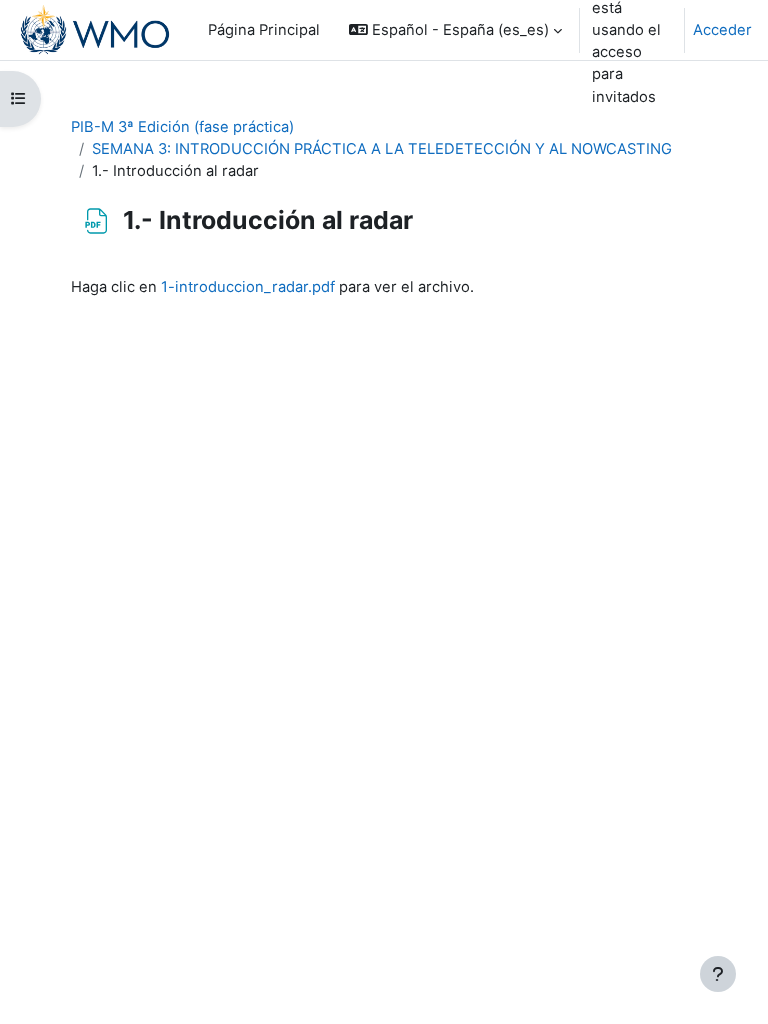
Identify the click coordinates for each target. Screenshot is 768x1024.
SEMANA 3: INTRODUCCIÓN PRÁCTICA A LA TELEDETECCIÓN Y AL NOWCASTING (382, 149)
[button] (455, 30)
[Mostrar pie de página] (718, 974)
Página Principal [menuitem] (264, 30)
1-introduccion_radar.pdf (248, 287)
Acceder (722, 30)
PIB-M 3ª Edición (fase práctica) (182, 127)
